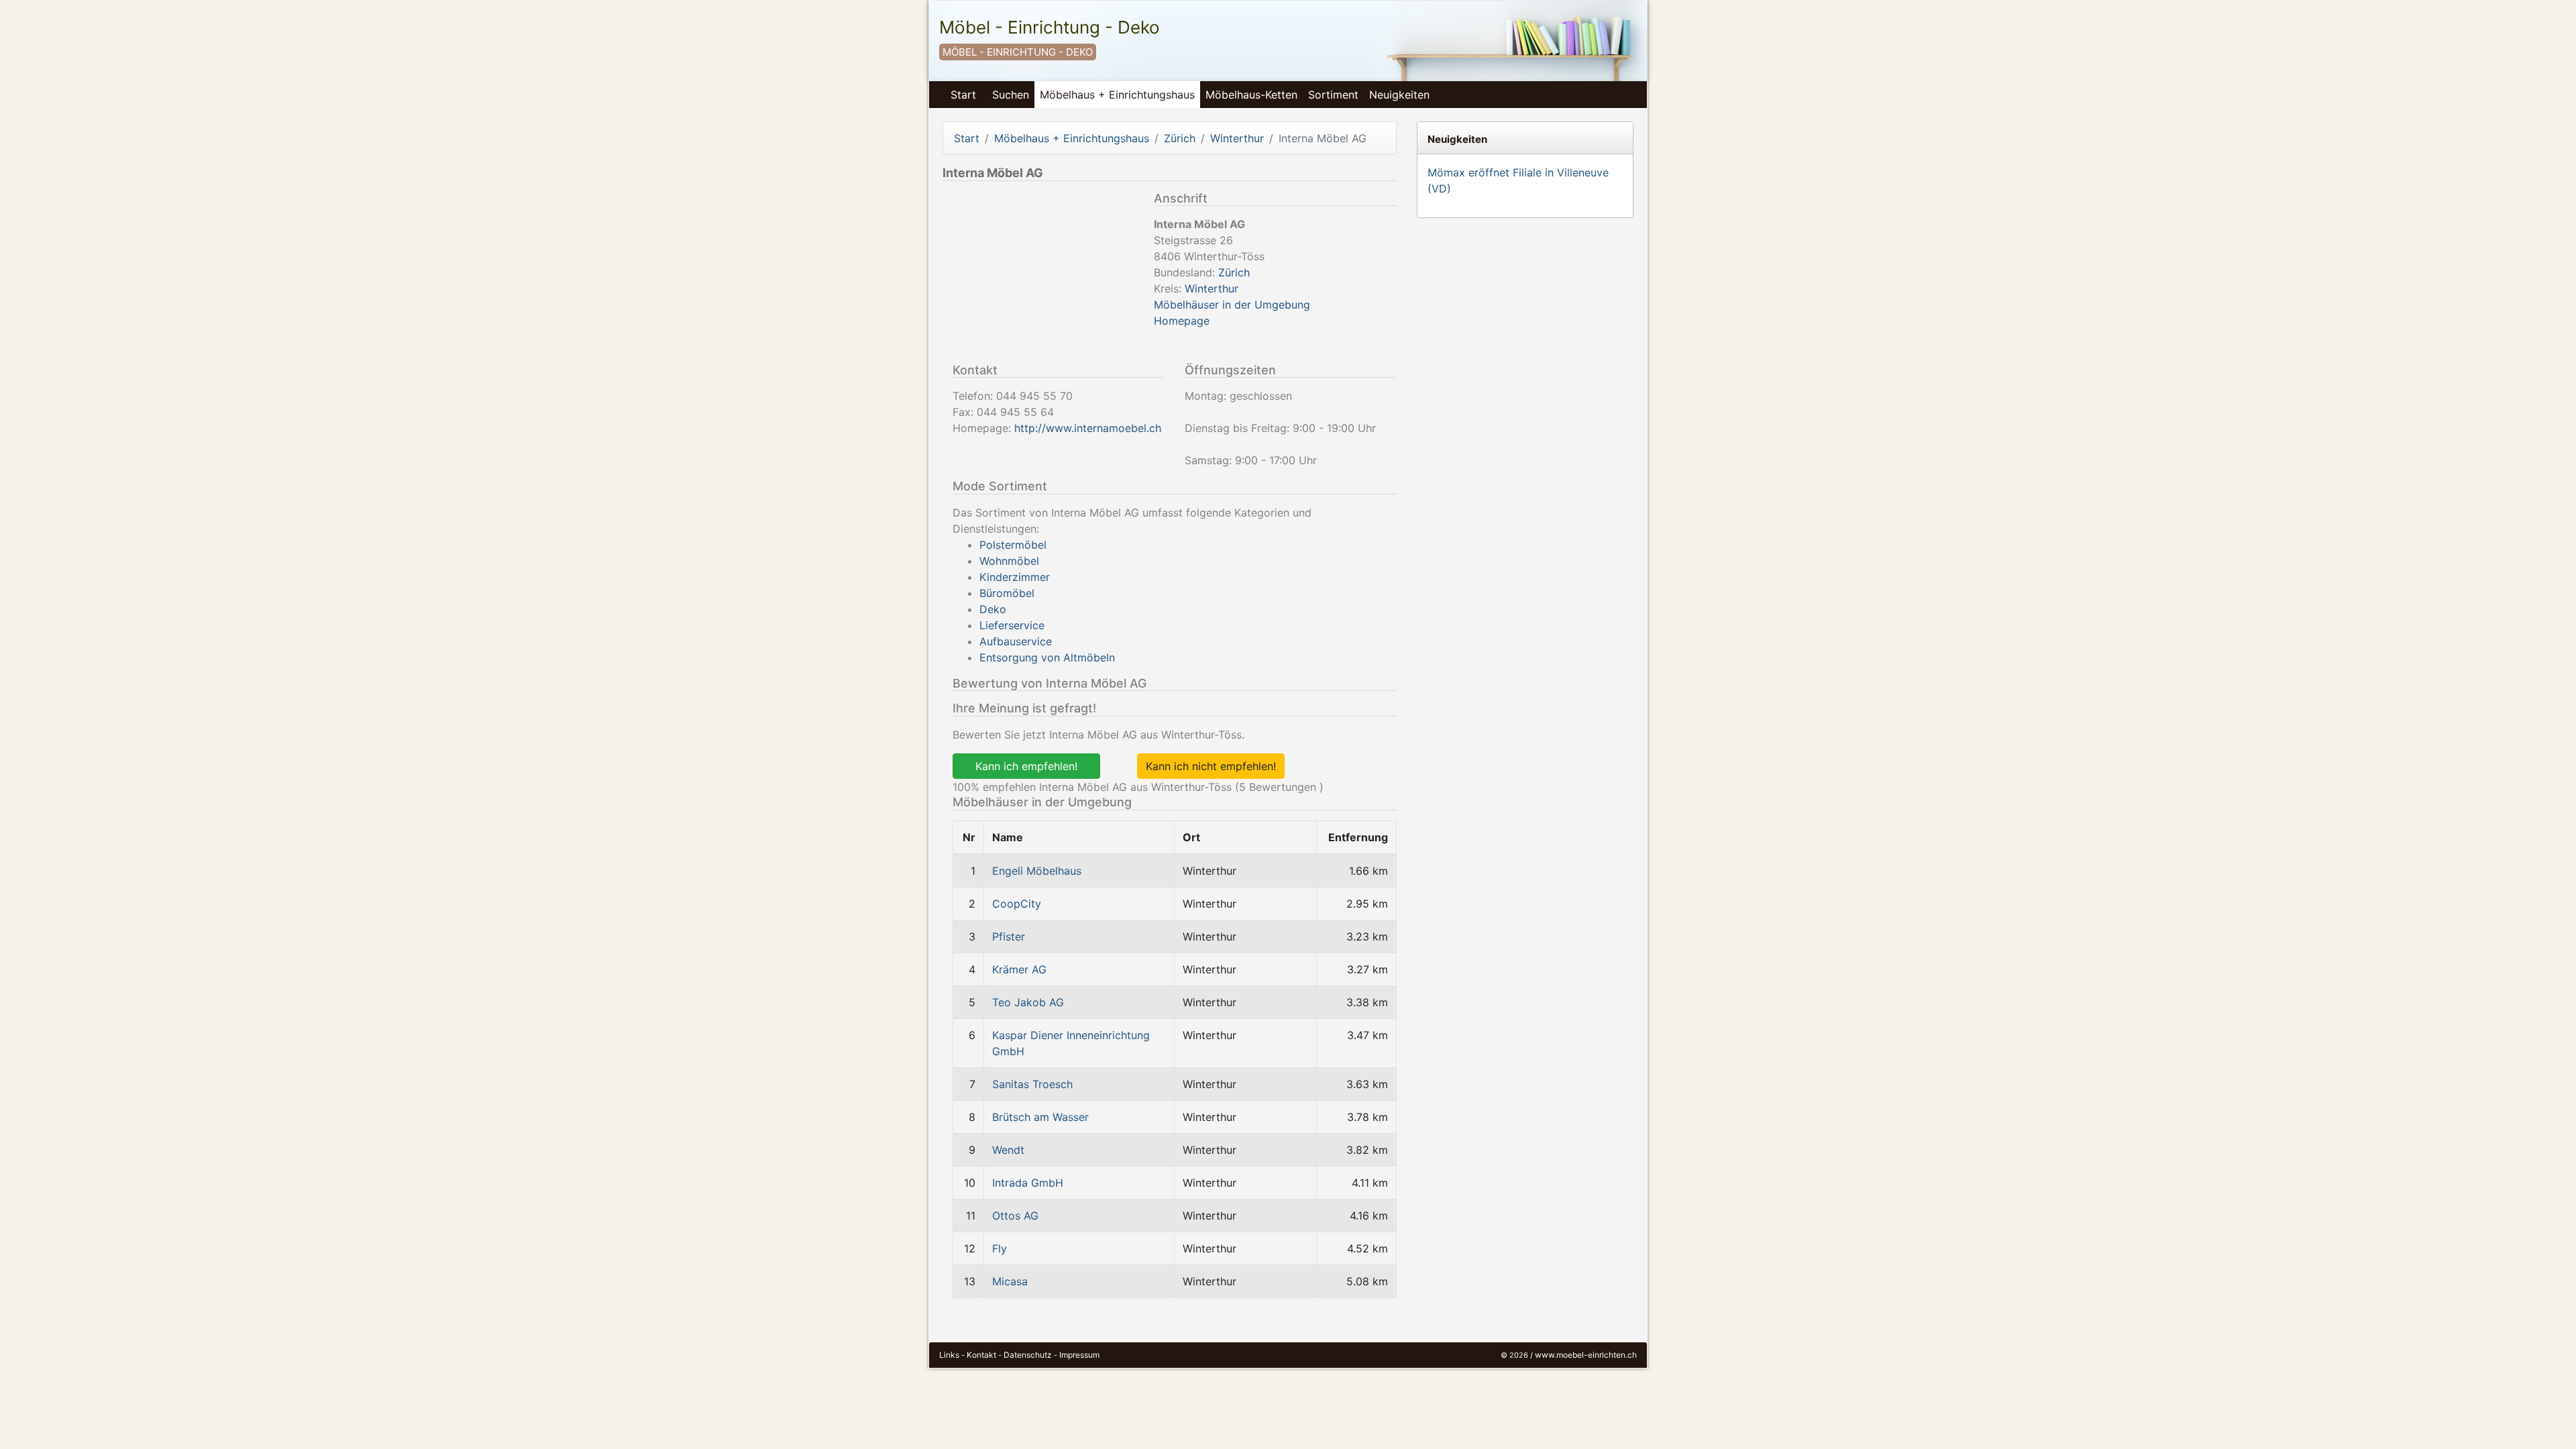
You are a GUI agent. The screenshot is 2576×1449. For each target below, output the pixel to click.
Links (949, 1355)
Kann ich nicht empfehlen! (1211, 766)
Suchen (1011, 95)
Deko (993, 609)
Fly (1000, 1248)
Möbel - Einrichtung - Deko (1050, 27)
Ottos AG (1015, 1216)
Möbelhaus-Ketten (1251, 95)
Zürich (1180, 138)
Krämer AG (1019, 969)
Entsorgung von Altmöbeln (1047, 657)
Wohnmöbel (1009, 561)
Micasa (1010, 1281)
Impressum (1079, 1355)
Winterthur (1237, 138)
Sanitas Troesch (1032, 1084)
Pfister (1009, 936)
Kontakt (981, 1355)
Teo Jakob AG (1028, 1002)
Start (963, 95)
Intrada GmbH (1028, 1183)
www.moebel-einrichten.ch (1586, 1355)
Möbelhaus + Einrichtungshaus (1117, 95)
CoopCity (1017, 904)
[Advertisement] (1043, 275)
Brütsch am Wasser (1040, 1117)
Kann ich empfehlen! (1026, 766)
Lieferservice (1012, 625)
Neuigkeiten (1399, 95)
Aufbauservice (1016, 641)
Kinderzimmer (1015, 577)
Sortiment (1333, 95)
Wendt (1008, 1150)
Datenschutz (1028, 1355)
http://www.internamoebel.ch (1088, 428)
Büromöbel (1007, 593)
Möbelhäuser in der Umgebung (1232, 305)
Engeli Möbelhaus (1037, 871)
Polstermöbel (1013, 545)
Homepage (1182, 321)
